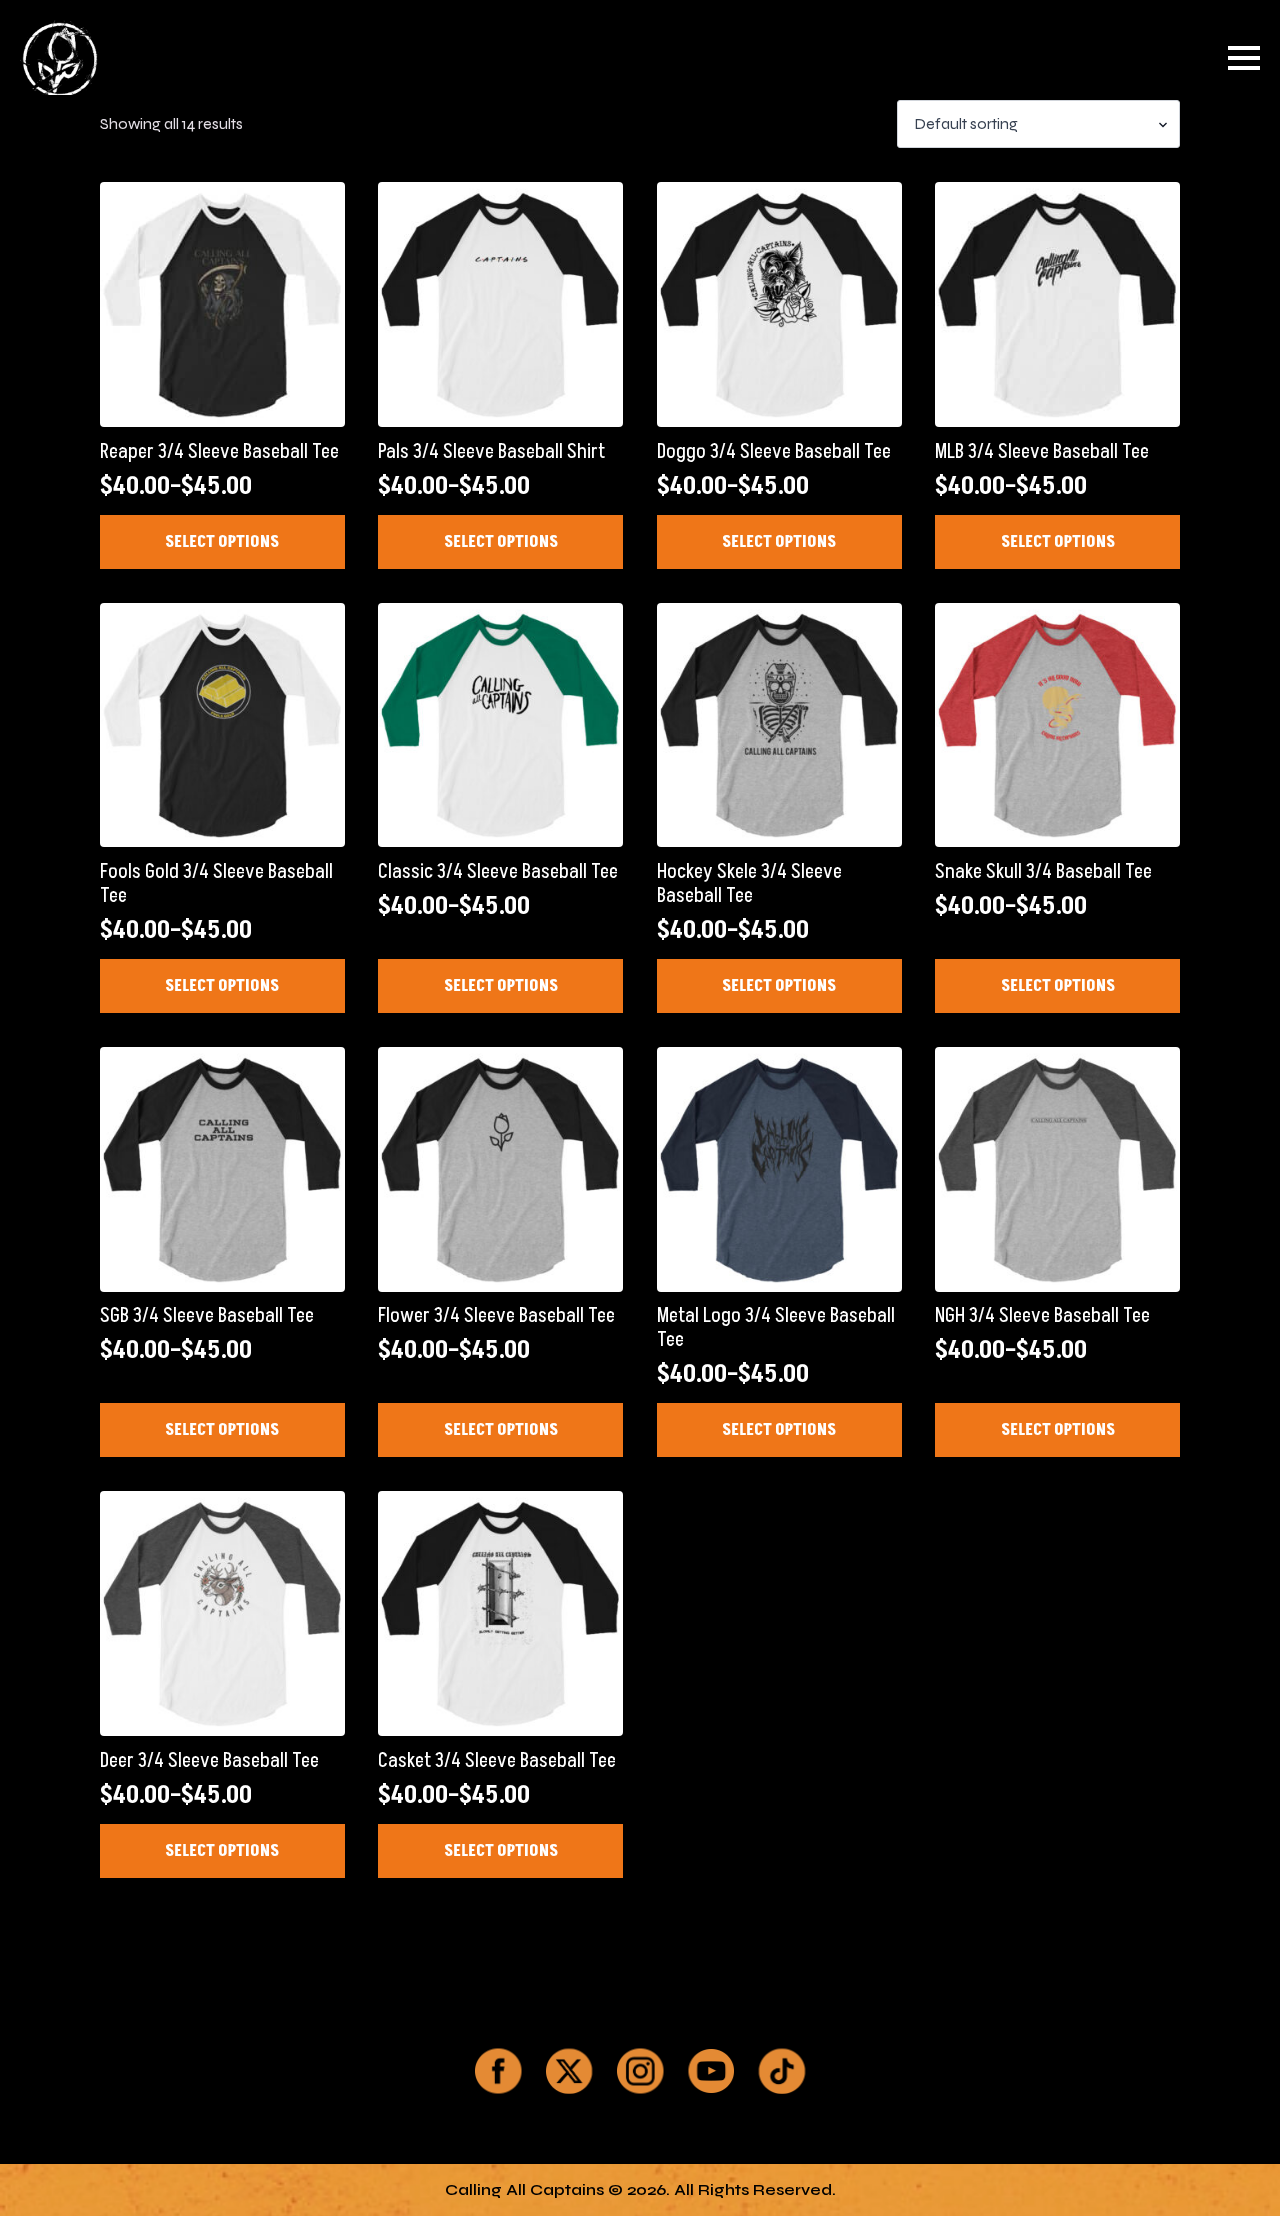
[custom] (498, 2071)
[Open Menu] (1244, 58)
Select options (222, 542)
